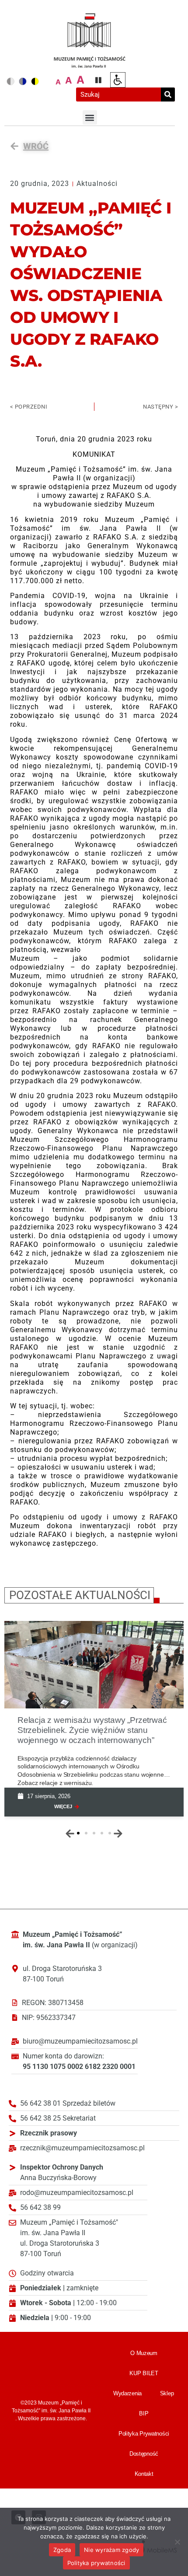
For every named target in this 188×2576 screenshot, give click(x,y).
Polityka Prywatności (144, 2434)
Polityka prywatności (96, 2563)
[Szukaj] (168, 94)
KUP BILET (144, 2373)
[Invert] (23, 81)
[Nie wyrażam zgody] (177, 2542)
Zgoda (62, 2550)
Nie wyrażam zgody (111, 2550)
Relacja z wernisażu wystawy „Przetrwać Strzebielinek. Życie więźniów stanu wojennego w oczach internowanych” (92, 1730)
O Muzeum (144, 2353)
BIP (144, 2413)
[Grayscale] (10, 81)
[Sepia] (35, 81)
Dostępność (144, 2454)
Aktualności (97, 184)
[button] (90, 117)
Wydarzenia (127, 2393)
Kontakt (144, 2474)
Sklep (167, 2393)
